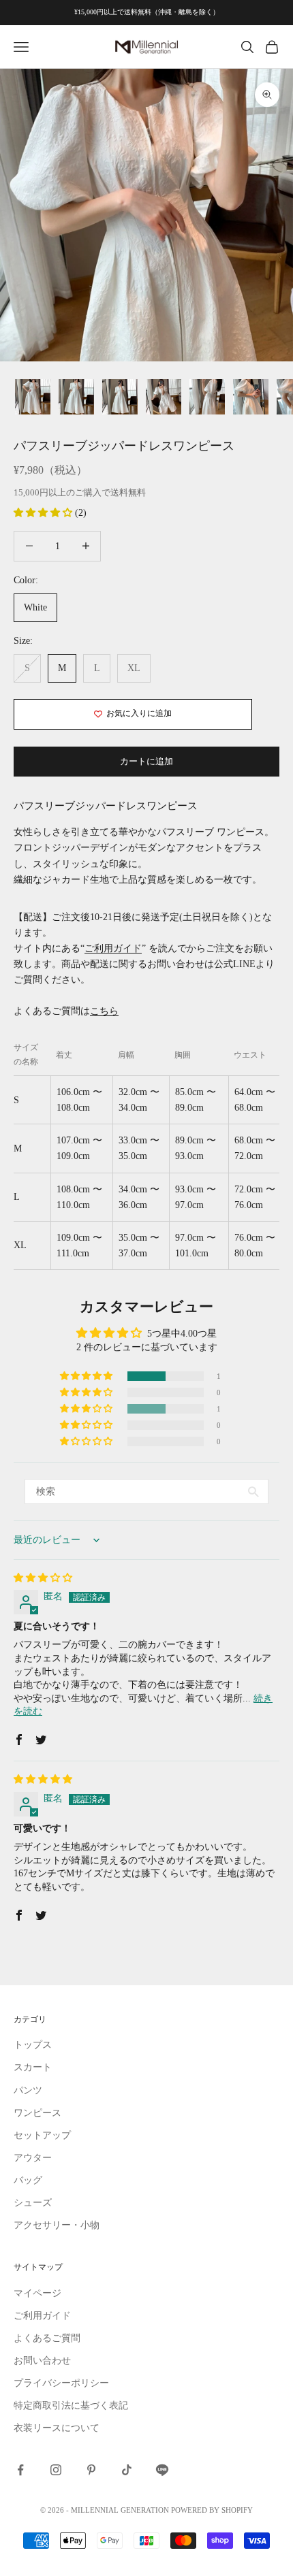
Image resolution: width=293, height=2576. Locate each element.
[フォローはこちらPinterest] (91, 2470)
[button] (44, 513)
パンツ (28, 2090)
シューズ (33, 2203)
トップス (33, 2045)
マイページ (37, 2293)
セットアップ (42, 2135)
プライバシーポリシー (61, 2383)
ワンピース (37, 2113)
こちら (104, 1011)
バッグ (28, 2180)
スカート (33, 2067)
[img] (43, 1578)
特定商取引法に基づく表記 (71, 2406)
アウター (33, 2158)
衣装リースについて (57, 2428)
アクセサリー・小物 (57, 2225)
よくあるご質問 (47, 2338)
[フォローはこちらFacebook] (20, 2470)
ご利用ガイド (113, 948)
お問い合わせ (42, 2361)
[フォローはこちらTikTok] (127, 2470)
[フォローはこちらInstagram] (56, 2470)
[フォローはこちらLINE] (162, 2470)
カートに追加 (146, 761)
